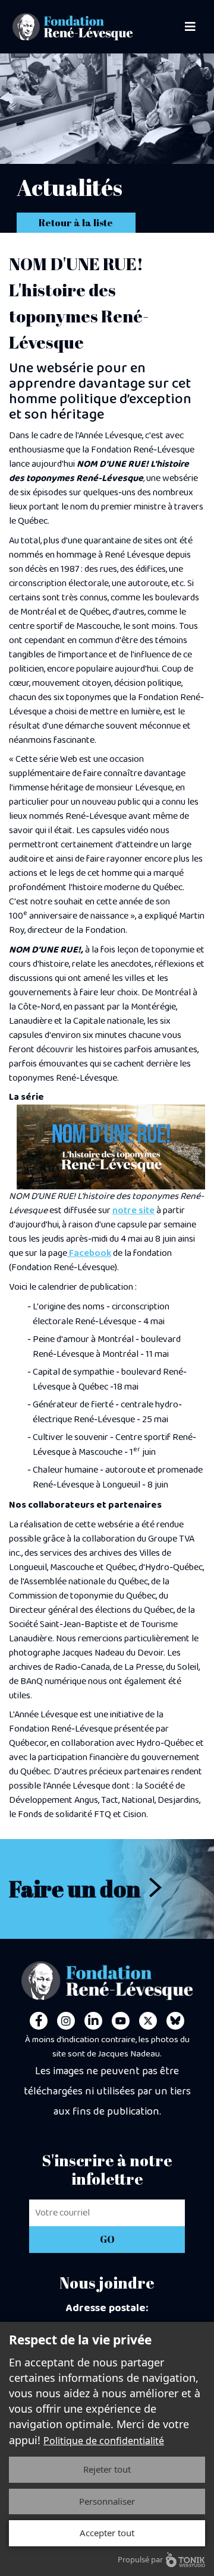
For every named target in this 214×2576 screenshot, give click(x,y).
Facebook (89, 1253)
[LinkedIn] (93, 2021)
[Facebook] (39, 2021)
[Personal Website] (175, 2021)
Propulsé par (140, 2559)
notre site (133, 1211)
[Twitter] (148, 2021)
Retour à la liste (76, 223)
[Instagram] (66, 2021)
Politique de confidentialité (104, 2441)
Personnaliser (107, 2501)
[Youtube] (121, 2021)
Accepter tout (107, 2533)
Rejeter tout (107, 2469)
